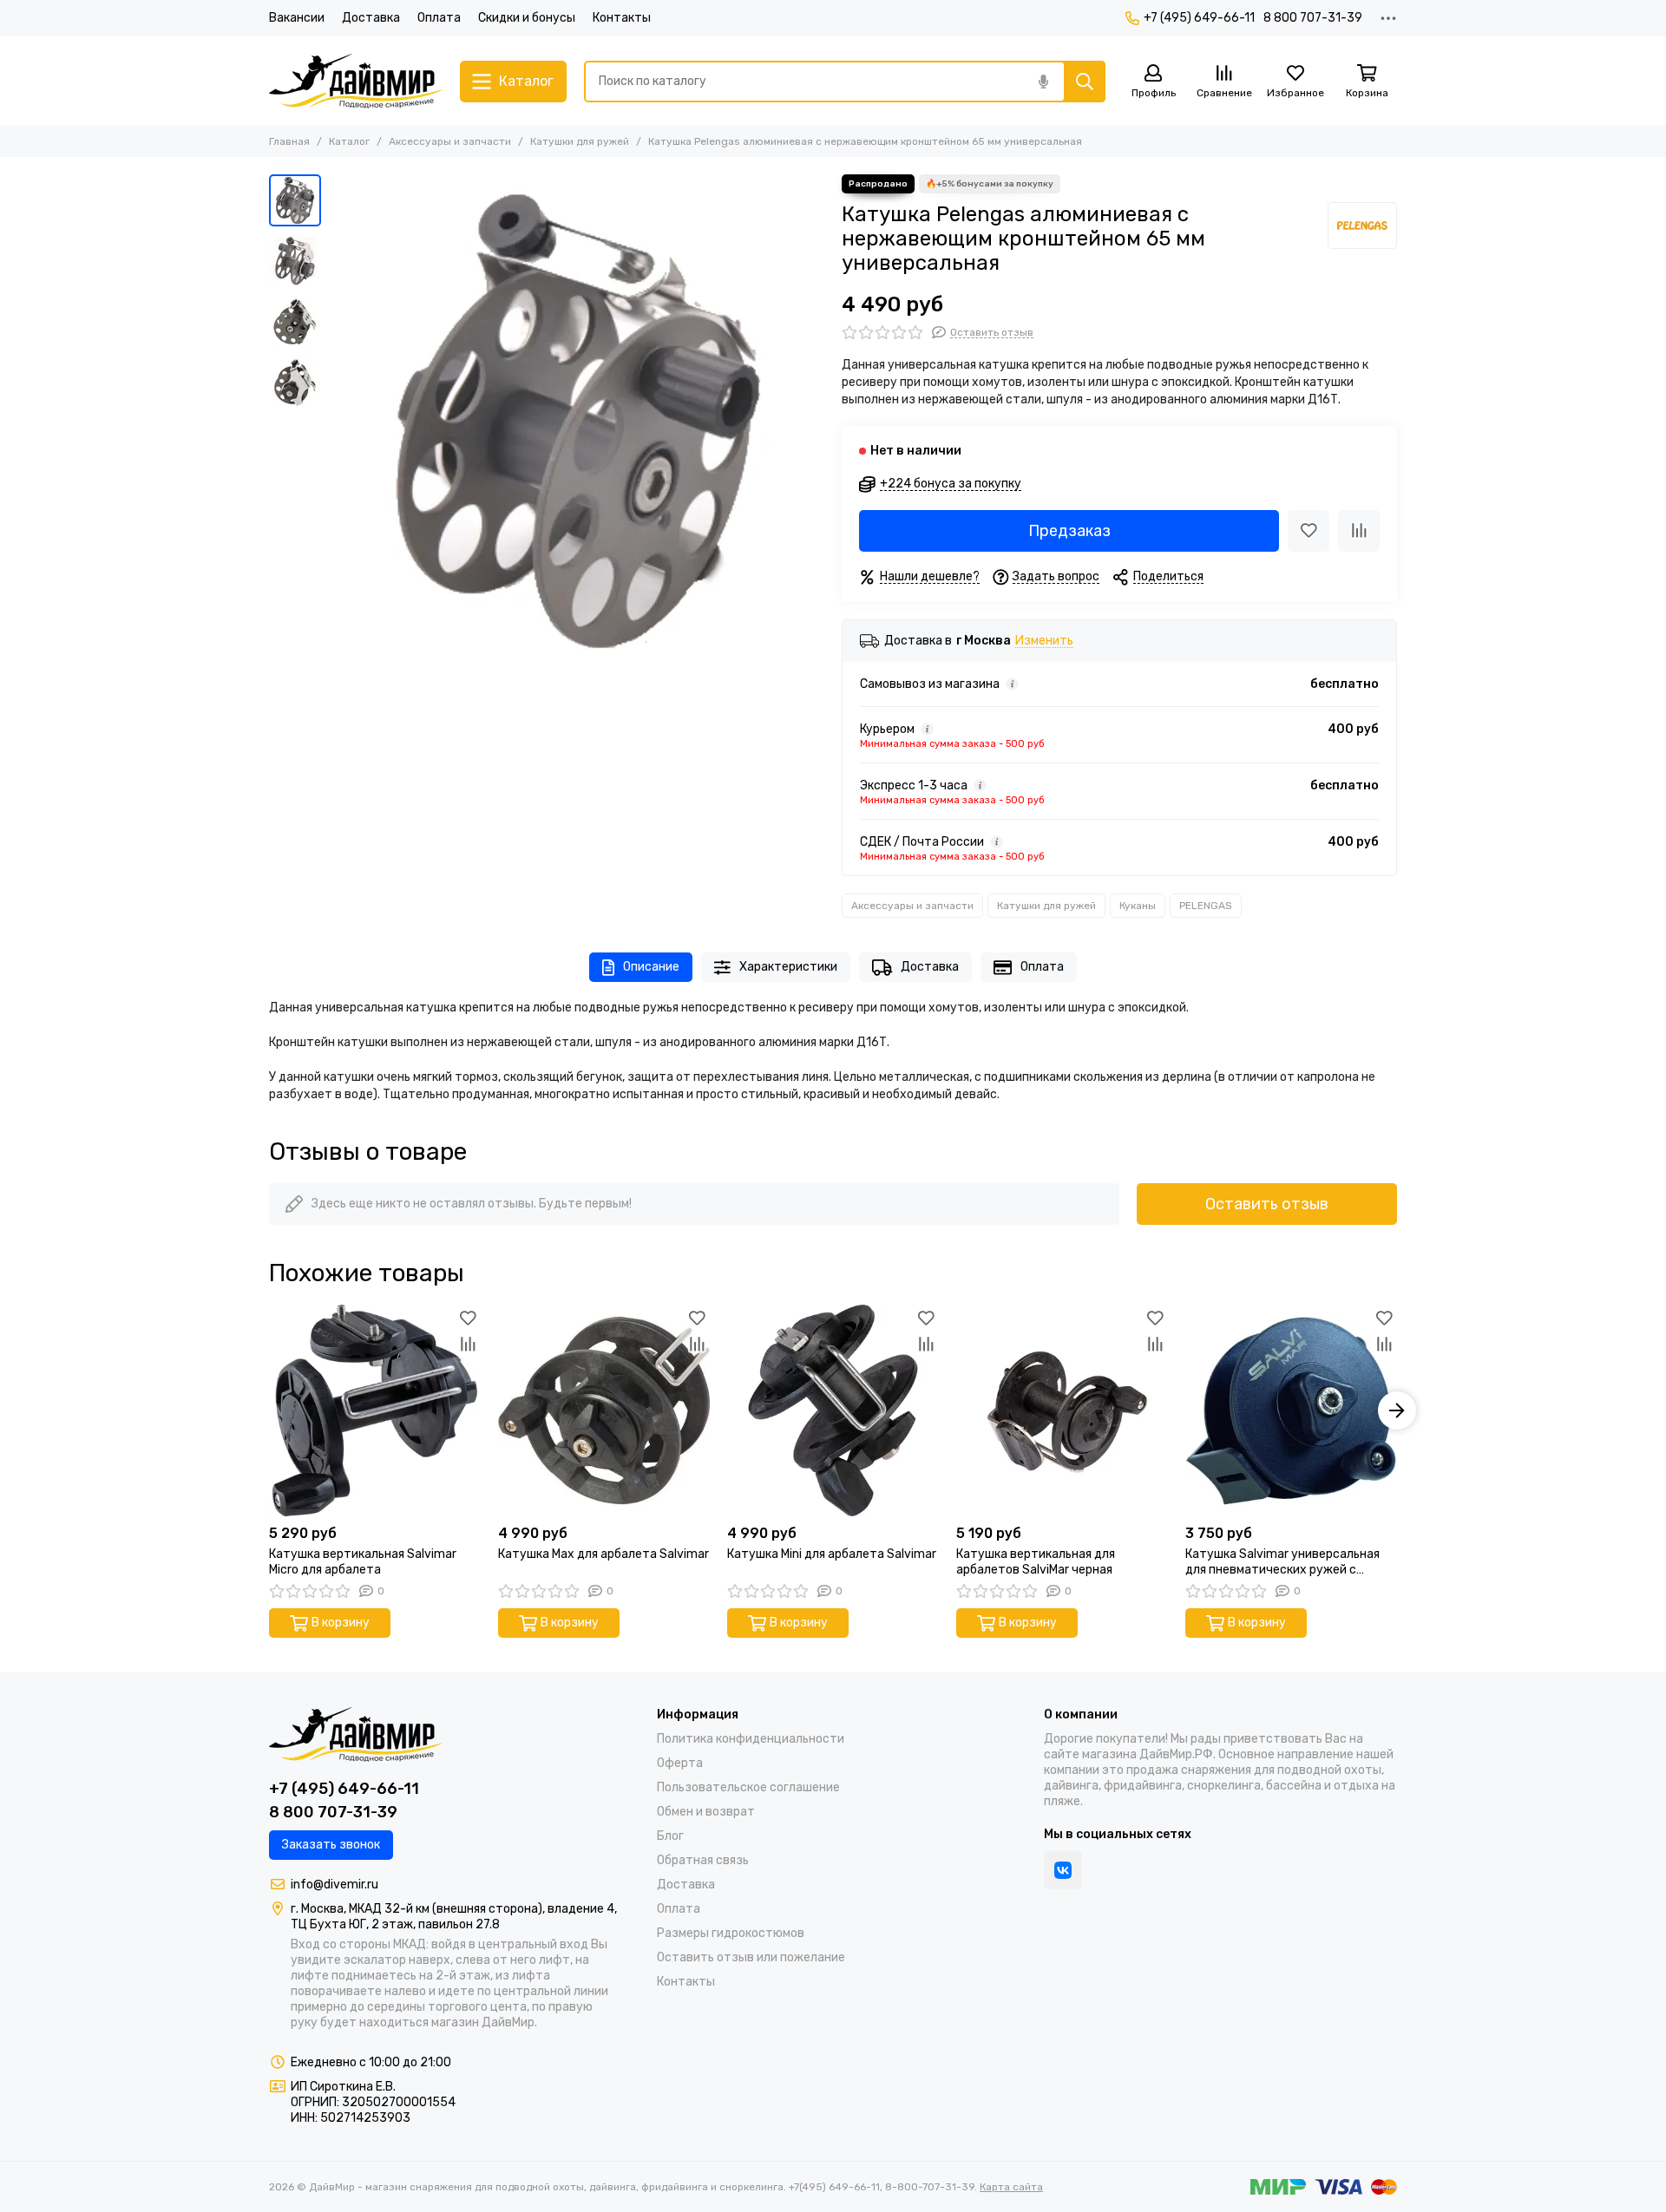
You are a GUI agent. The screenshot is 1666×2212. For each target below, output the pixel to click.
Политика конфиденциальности (751, 1739)
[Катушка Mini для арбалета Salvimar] (833, 1410)
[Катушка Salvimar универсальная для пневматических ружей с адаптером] (1291, 1410)
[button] (338, 422)
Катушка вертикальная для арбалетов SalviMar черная (1036, 1562)
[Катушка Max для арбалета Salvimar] (604, 1410)
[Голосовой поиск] (1043, 82)
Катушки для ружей (580, 141)
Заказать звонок (331, 1845)
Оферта (680, 1763)
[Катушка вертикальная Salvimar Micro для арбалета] (375, 1410)
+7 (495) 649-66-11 (1199, 18)
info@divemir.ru (335, 1885)
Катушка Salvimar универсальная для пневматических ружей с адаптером (1282, 1562)
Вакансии (297, 18)
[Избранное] (1309, 531)
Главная (289, 141)
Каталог (349, 141)
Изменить (1044, 641)
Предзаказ (1069, 531)
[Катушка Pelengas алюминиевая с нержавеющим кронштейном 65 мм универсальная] (577, 422)
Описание (651, 967)
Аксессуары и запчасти (450, 141)
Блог (670, 1836)
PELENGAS (1206, 906)
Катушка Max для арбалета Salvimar (603, 1554)
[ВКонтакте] (1063, 1870)
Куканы (1138, 906)
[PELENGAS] (1362, 226)
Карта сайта (1011, 2187)
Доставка (371, 18)
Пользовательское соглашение (748, 1787)
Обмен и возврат (706, 1812)
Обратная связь (703, 1860)
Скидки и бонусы (527, 18)
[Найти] (1085, 82)
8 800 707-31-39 (1313, 18)
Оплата (439, 18)
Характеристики (788, 967)
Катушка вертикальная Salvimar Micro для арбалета (363, 1562)
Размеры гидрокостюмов (731, 1933)
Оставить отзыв (1267, 1204)
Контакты (622, 18)
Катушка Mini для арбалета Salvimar (832, 1554)
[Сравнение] (1359, 531)
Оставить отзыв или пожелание (751, 1957)
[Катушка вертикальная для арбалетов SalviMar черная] (1062, 1410)
